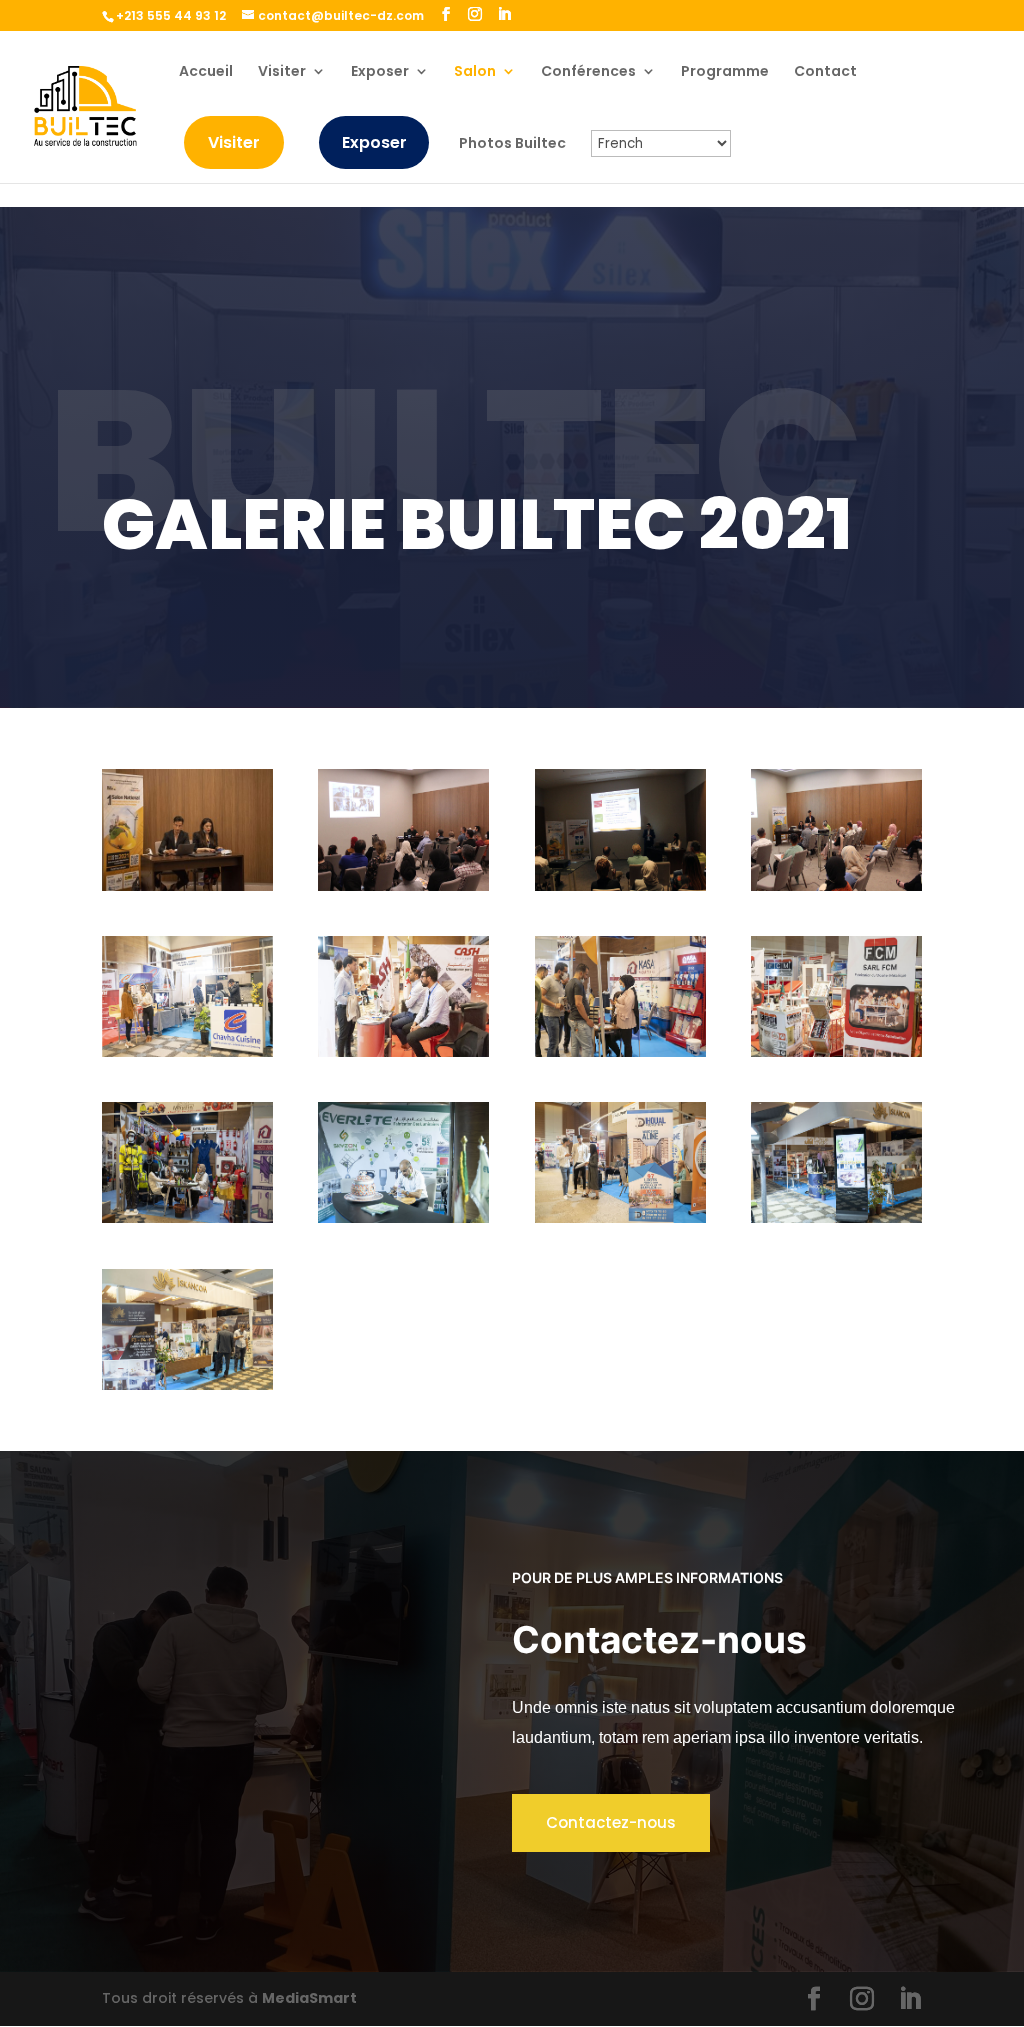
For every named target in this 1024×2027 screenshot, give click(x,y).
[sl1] (403, 1218)
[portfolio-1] (187, 1052)
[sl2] (620, 1218)
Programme (725, 72)
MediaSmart (309, 1998)
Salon (475, 72)
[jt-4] (836, 886)
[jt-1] (187, 886)
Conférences (588, 72)
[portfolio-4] (836, 1052)
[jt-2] (403, 886)
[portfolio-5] (187, 1218)
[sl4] (187, 1385)
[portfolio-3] (620, 1052)
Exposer (380, 72)
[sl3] (836, 1218)
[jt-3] (620, 886)
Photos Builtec (512, 144)
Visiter (282, 72)
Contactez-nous (611, 1822)
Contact (825, 72)
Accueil (206, 72)
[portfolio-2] (403, 1052)
